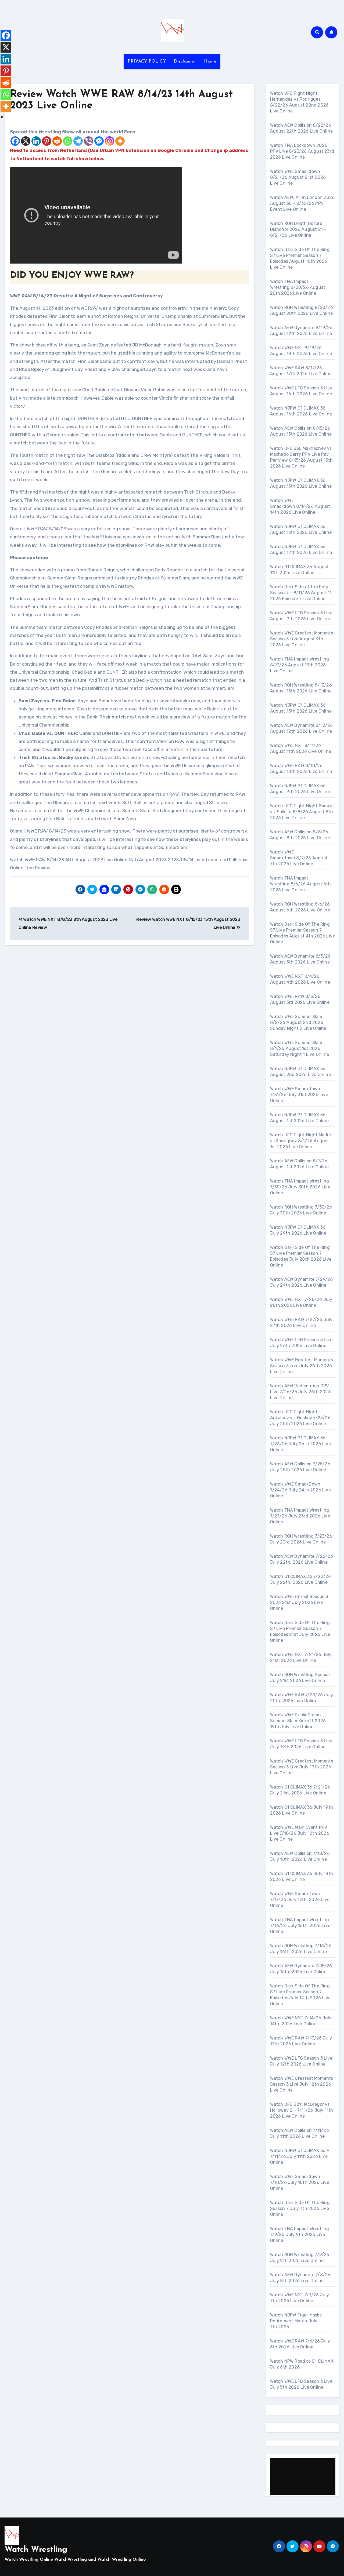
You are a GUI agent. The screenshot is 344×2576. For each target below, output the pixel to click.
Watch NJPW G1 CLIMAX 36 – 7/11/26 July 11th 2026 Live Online (300, 2156)
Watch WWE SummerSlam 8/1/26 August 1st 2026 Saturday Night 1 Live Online (300, 1048)
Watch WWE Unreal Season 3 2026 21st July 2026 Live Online (299, 1602)
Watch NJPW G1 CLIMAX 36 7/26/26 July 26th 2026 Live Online (300, 1444)
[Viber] (89, 141)
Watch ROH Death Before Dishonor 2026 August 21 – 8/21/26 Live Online (298, 229)
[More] (120, 141)
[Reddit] (57, 141)
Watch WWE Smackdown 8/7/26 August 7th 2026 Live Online (299, 858)
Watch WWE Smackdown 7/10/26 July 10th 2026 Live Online (300, 2182)
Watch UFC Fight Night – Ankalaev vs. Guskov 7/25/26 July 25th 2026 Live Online (300, 1418)
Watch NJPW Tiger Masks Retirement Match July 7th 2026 (296, 2321)
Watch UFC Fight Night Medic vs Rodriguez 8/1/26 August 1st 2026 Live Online (300, 1141)
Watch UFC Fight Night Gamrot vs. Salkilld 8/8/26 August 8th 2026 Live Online (302, 812)
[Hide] (2, 117)
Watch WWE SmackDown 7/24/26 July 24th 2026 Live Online (300, 1490)
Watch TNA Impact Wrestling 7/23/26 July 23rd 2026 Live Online (300, 1516)
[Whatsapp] (68, 141)
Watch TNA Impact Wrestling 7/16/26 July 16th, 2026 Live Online (300, 1926)
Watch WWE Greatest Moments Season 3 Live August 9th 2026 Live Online (302, 639)
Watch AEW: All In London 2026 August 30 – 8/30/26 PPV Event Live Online (302, 203)
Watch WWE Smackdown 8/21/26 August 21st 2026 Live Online (298, 177)
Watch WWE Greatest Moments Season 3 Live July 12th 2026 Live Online (302, 2084)
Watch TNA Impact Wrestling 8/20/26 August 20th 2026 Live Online (298, 287)
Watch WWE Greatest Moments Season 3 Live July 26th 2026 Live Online (302, 1366)
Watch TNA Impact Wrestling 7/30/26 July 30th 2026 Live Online (300, 1187)
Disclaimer (185, 61)
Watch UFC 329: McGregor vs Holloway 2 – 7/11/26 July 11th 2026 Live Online (302, 2110)
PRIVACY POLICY (147, 61)
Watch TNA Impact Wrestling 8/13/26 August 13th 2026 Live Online (300, 665)
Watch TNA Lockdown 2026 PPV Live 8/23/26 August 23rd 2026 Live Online (302, 151)
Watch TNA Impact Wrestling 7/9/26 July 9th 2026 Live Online (300, 2234)
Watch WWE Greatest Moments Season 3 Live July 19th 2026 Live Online (302, 1767)
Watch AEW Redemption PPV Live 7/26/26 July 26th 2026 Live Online (300, 1392)
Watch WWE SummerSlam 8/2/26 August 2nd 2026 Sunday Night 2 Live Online (298, 1022)
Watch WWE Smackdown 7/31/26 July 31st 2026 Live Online (299, 1095)
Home (210, 61)
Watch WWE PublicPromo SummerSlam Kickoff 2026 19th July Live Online (298, 1721)
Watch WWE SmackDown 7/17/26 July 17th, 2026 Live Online (300, 1900)
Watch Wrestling (36, 2550)
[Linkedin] (36, 141)
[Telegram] (78, 141)
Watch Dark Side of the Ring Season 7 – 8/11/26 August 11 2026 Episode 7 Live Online (301, 593)
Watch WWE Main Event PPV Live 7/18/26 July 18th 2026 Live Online (300, 1833)
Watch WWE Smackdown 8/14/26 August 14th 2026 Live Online (300, 506)
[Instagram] (110, 141)
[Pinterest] (47, 141)
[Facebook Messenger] (99, 141)
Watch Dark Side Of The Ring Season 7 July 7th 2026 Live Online (300, 2208)
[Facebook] (15, 141)
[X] (26, 141)
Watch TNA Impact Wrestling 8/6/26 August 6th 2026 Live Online (300, 884)
